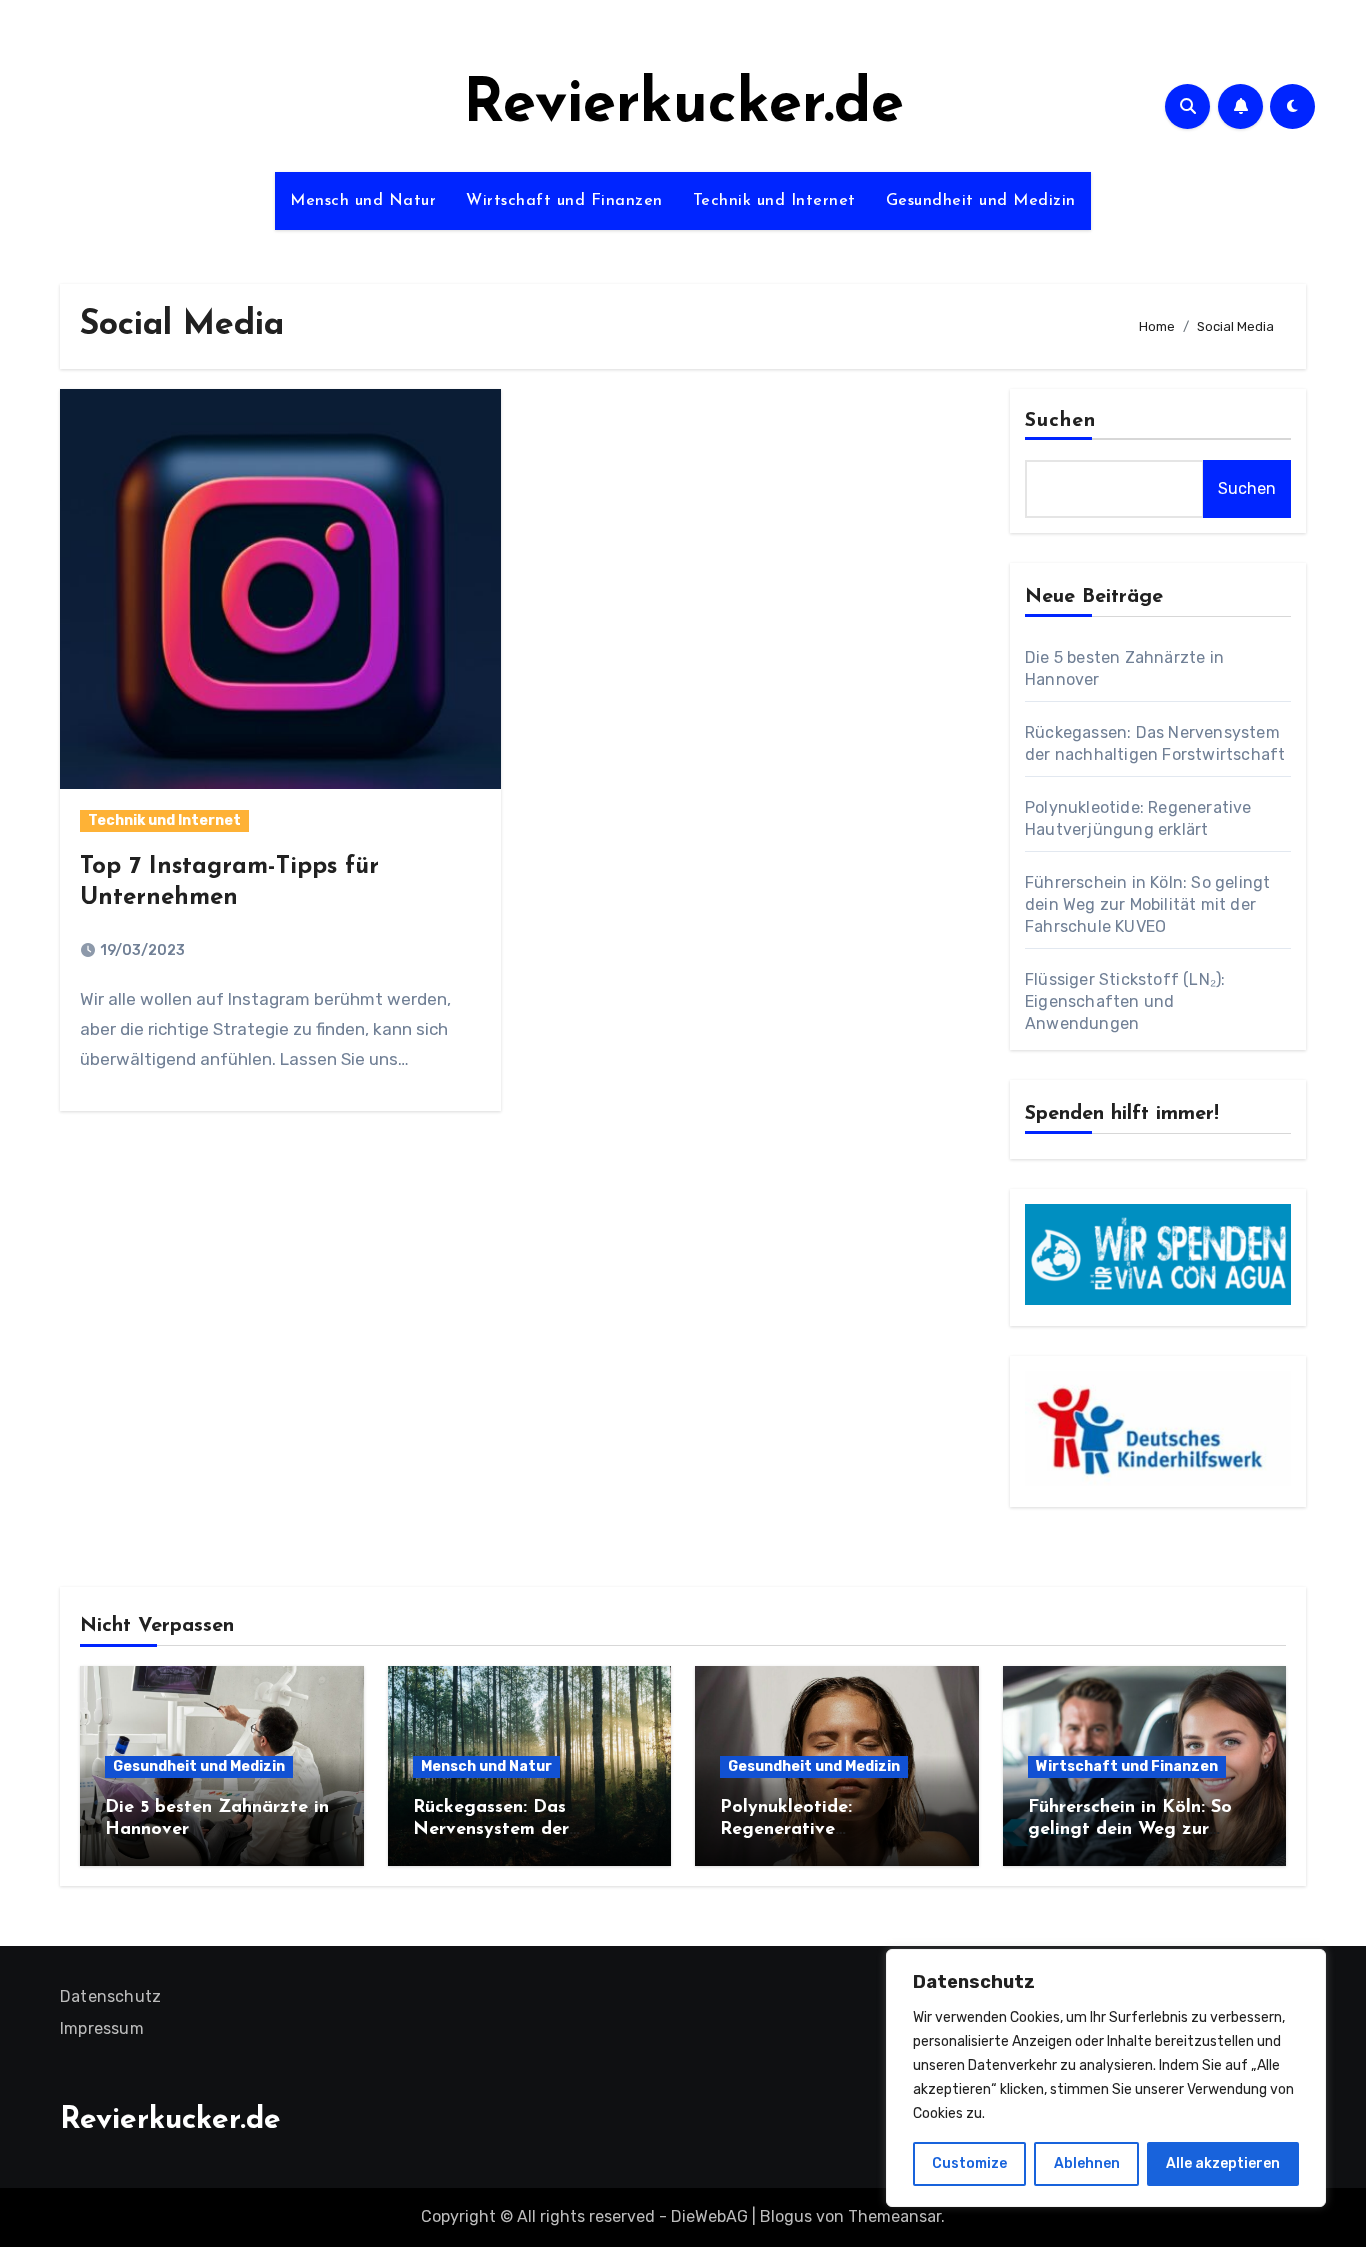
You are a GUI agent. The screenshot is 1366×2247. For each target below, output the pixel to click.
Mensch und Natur (363, 201)
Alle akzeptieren (1223, 2163)
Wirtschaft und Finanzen (564, 201)
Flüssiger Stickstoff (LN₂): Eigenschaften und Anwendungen (1125, 1001)
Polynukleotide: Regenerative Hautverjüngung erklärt (822, 1829)
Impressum (102, 2028)
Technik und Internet (774, 201)
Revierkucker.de (683, 106)
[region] (1106, 2078)
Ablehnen (1087, 2163)
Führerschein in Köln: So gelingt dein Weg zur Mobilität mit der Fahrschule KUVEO (1147, 904)
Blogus (786, 2216)
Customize (969, 2163)
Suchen (1061, 421)
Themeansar (894, 2216)
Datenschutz (110, 1996)
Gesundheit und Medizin (981, 201)
